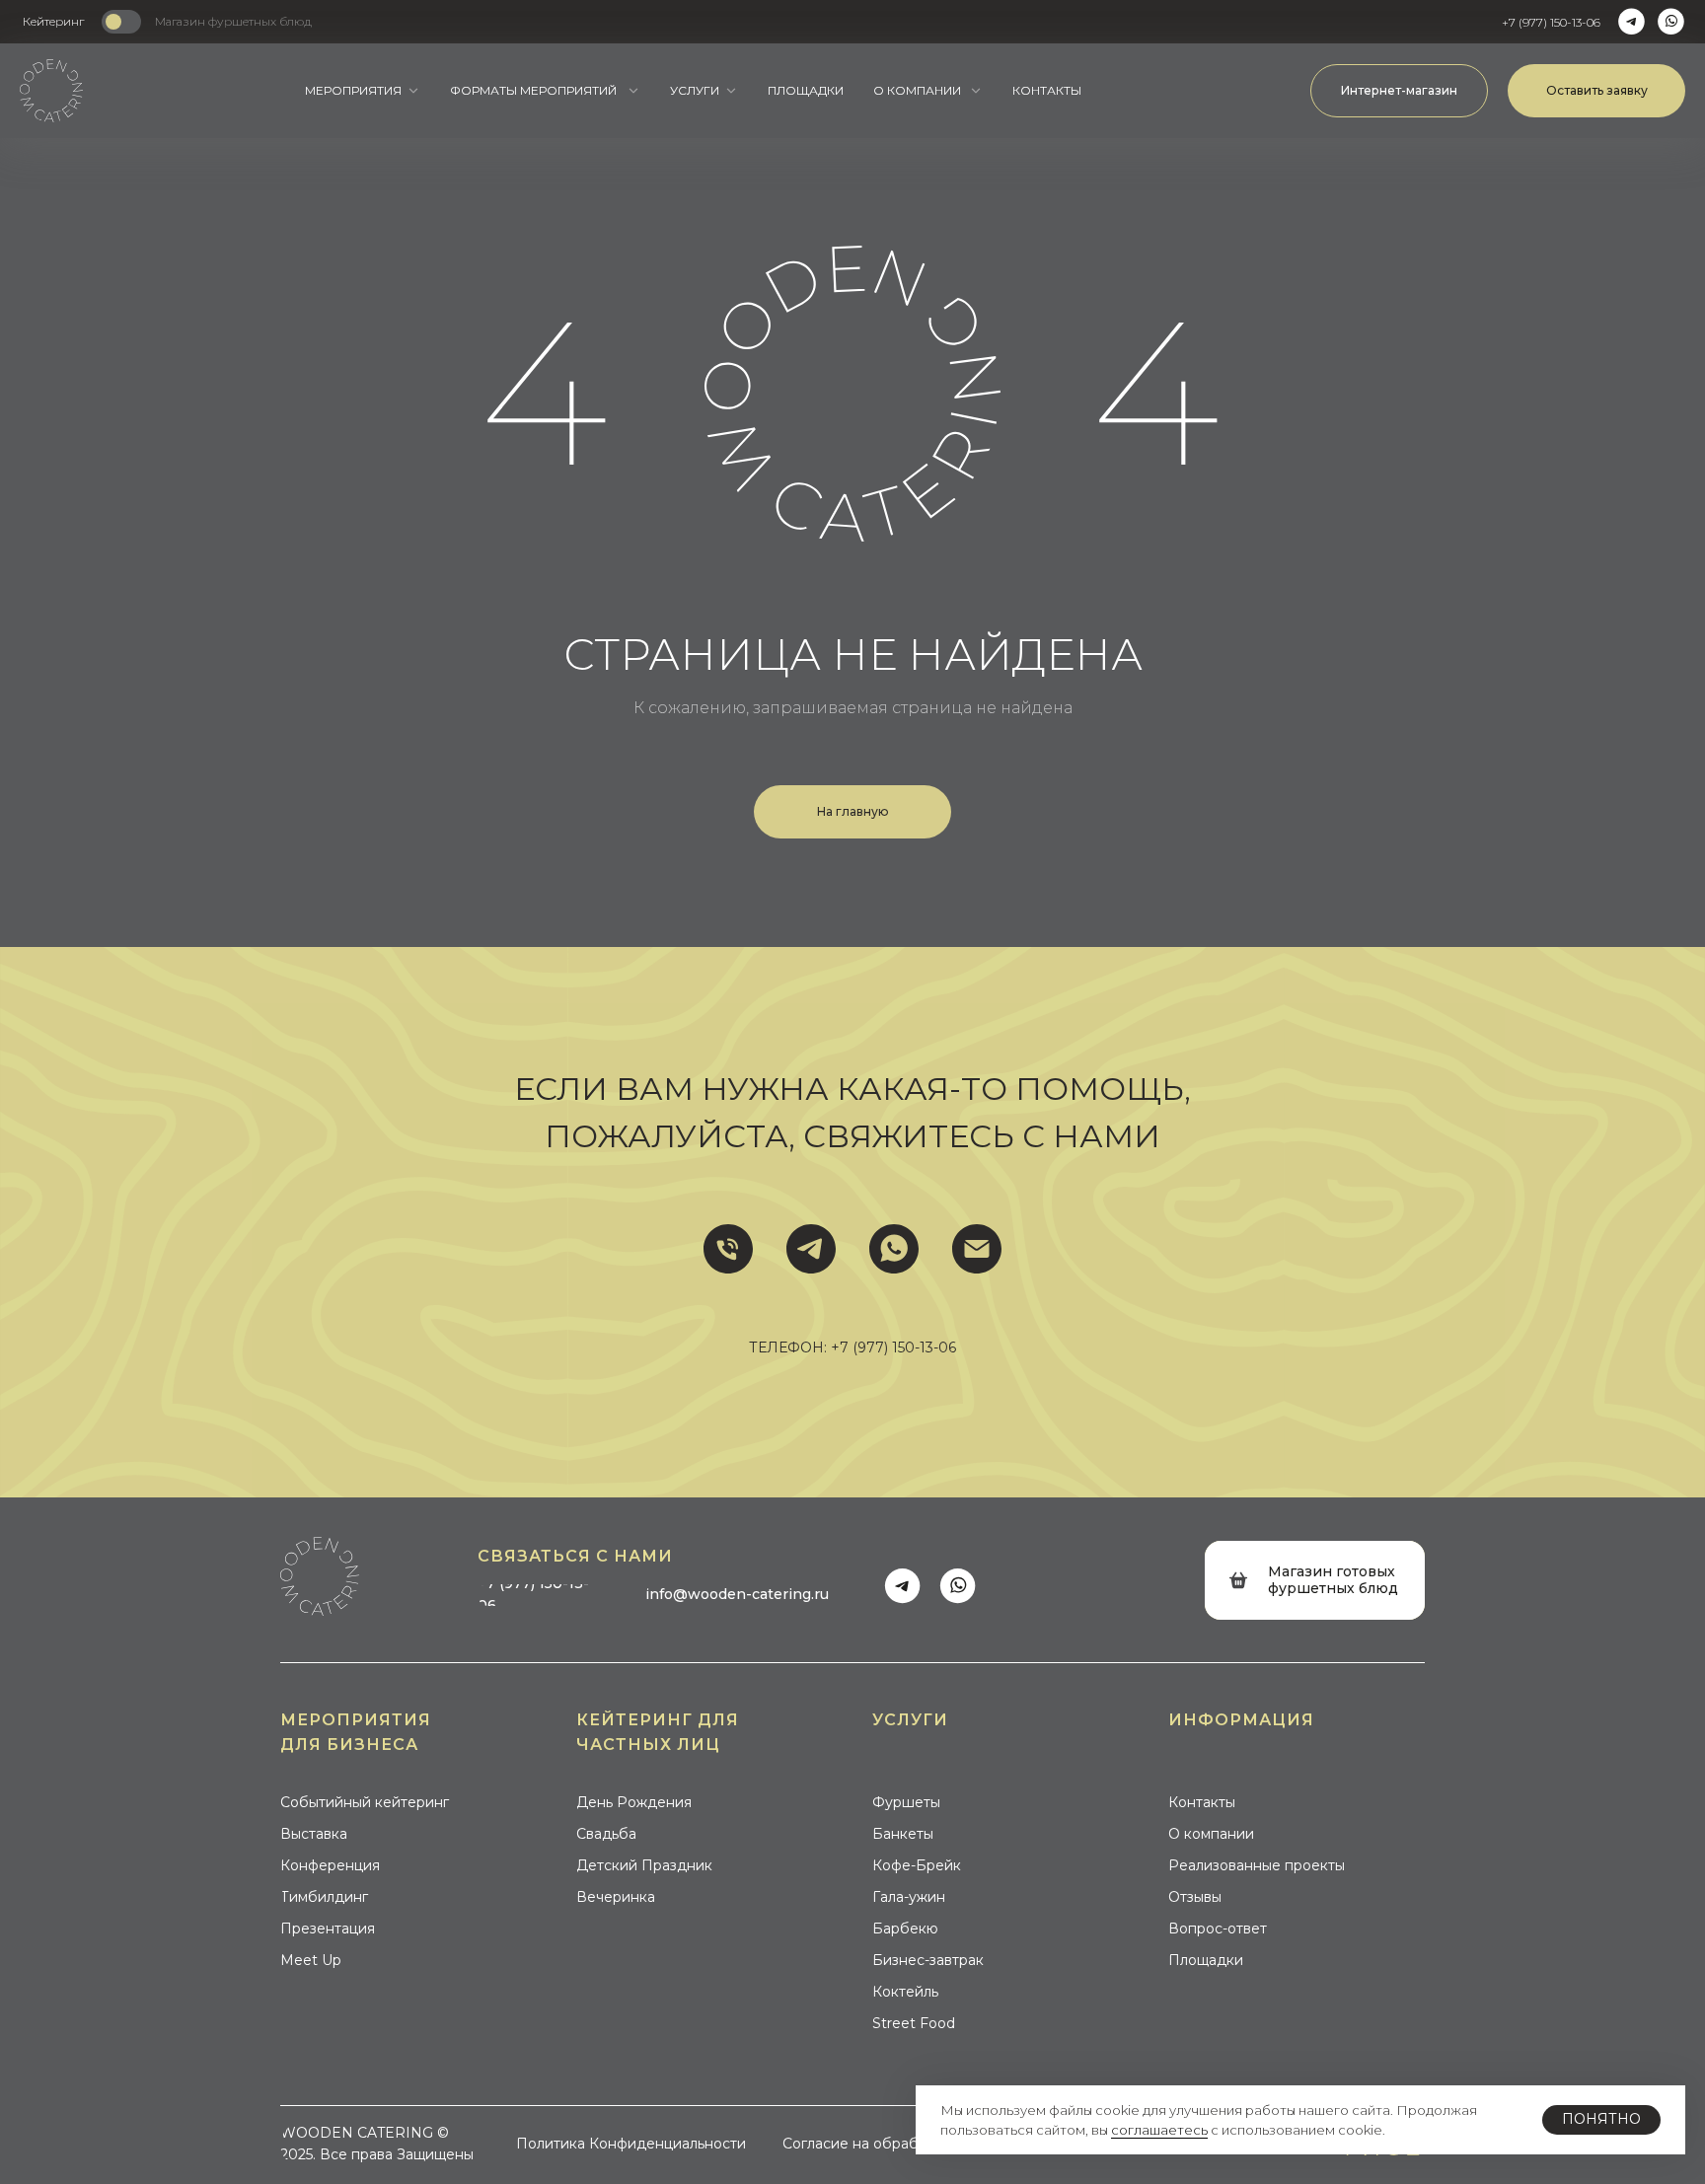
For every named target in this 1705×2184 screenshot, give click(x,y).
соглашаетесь (1159, 2130)
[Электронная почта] (977, 1249)
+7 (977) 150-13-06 (893, 1347)
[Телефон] (728, 1249)
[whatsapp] (894, 1249)
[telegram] (811, 1249)
